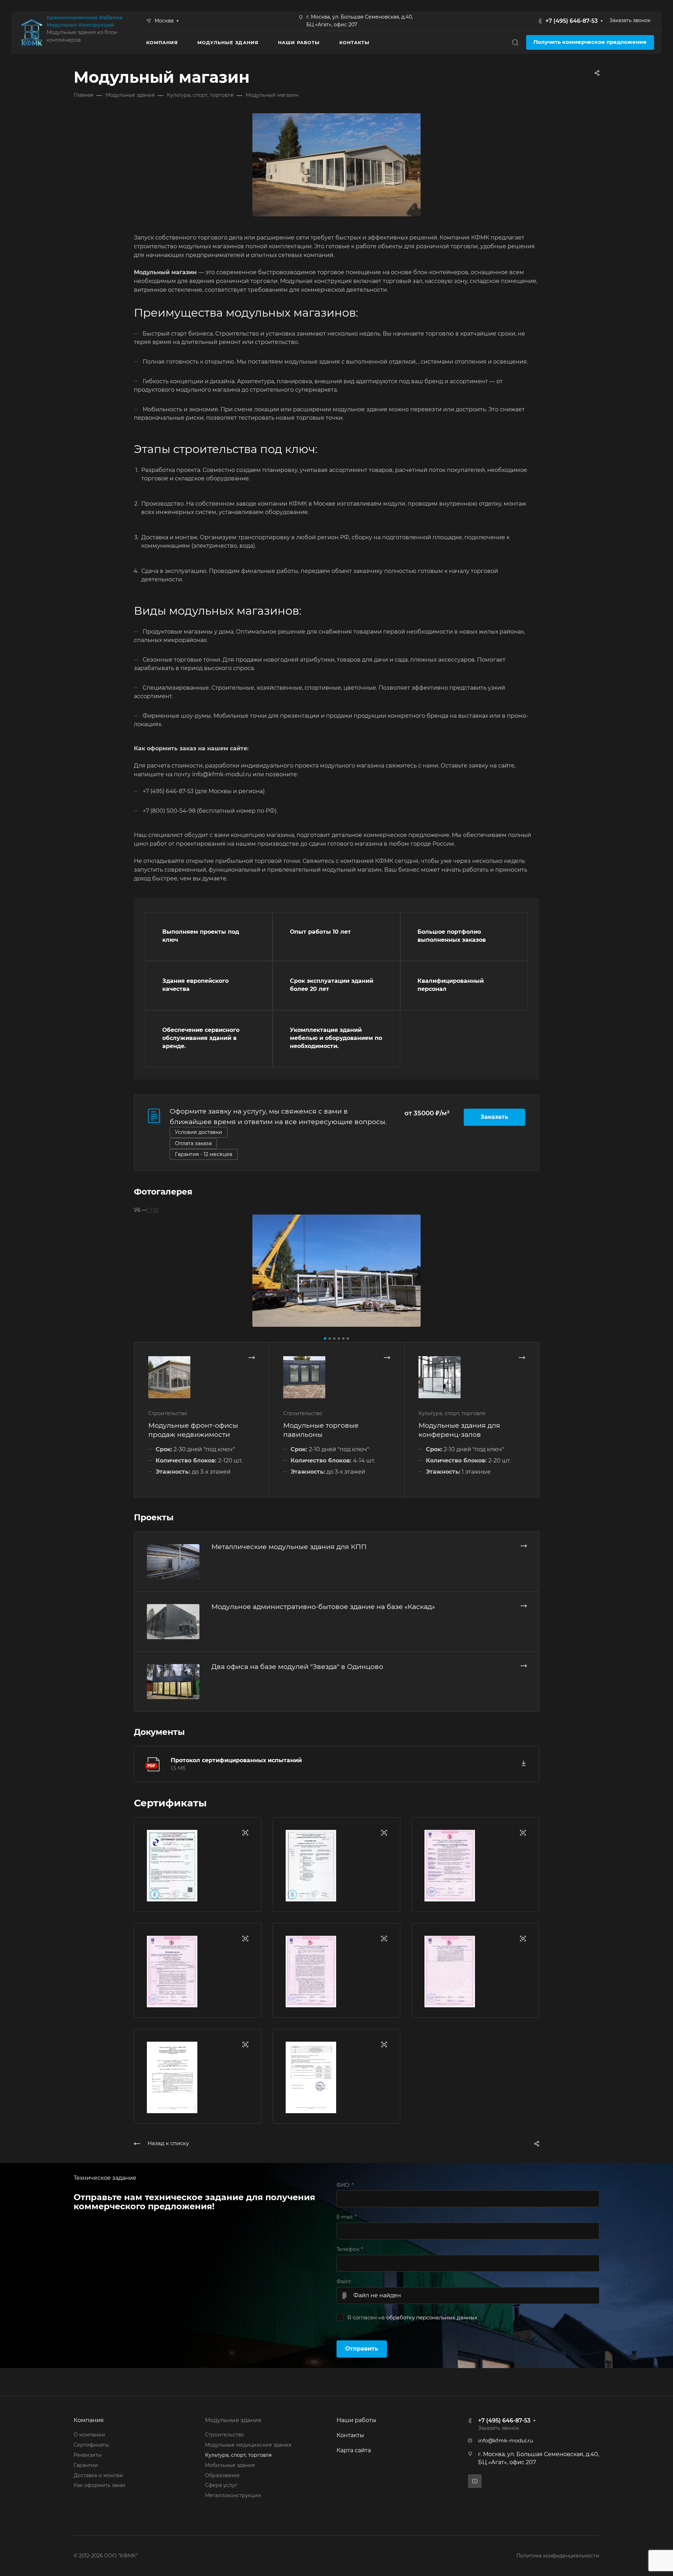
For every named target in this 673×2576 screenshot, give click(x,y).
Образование (222, 2475)
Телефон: (350, 2249)
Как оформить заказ (99, 2485)
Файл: (344, 2281)
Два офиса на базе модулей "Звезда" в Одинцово (297, 1666)
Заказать (494, 1117)
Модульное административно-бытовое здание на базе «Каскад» (323, 1607)
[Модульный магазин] (336, 1271)
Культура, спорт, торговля (238, 2455)
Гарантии (86, 2465)
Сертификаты (91, 2445)
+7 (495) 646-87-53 (572, 21)
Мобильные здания (230, 2465)
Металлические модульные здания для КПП (289, 1547)
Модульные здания (233, 2420)
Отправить (362, 2349)
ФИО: (345, 2185)
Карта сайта (354, 2450)
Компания (89, 2420)
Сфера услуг (221, 2485)
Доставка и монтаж (98, 2475)
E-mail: (346, 2217)
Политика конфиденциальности (558, 2556)
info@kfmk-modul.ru (506, 2441)
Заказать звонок (630, 20)
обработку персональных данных (432, 2318)
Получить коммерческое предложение (590, 42)
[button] (325, 1338)
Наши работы (356, 2420)
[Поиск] (515, 43)
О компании (89, 2435)
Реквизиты (88, 2455)
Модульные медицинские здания (248, 2445)
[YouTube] (475, 2481)
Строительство (225, 2435)
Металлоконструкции (233, 2495)
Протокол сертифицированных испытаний (236, 1760)
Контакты (350, 2435)
